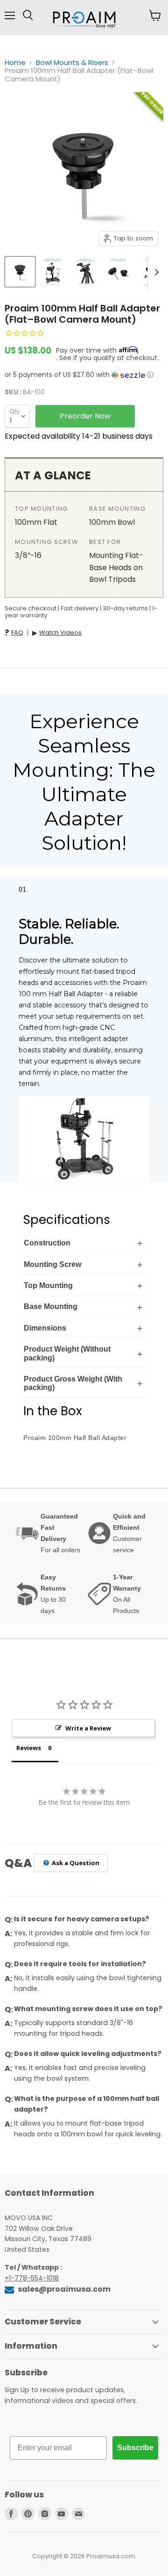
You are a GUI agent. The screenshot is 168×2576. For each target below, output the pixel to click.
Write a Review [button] (88, 1728)
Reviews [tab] (29, 1748)
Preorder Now (85, 416)
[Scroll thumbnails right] (155, 272)
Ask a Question (75, 1863)
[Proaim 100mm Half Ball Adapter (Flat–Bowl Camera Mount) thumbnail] (20, 272)
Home (15, 62)
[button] (84, 375)
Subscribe (135, 2448)
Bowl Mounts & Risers (72, 62)
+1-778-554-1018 (32, 2278)
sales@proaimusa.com (63, 2289)
